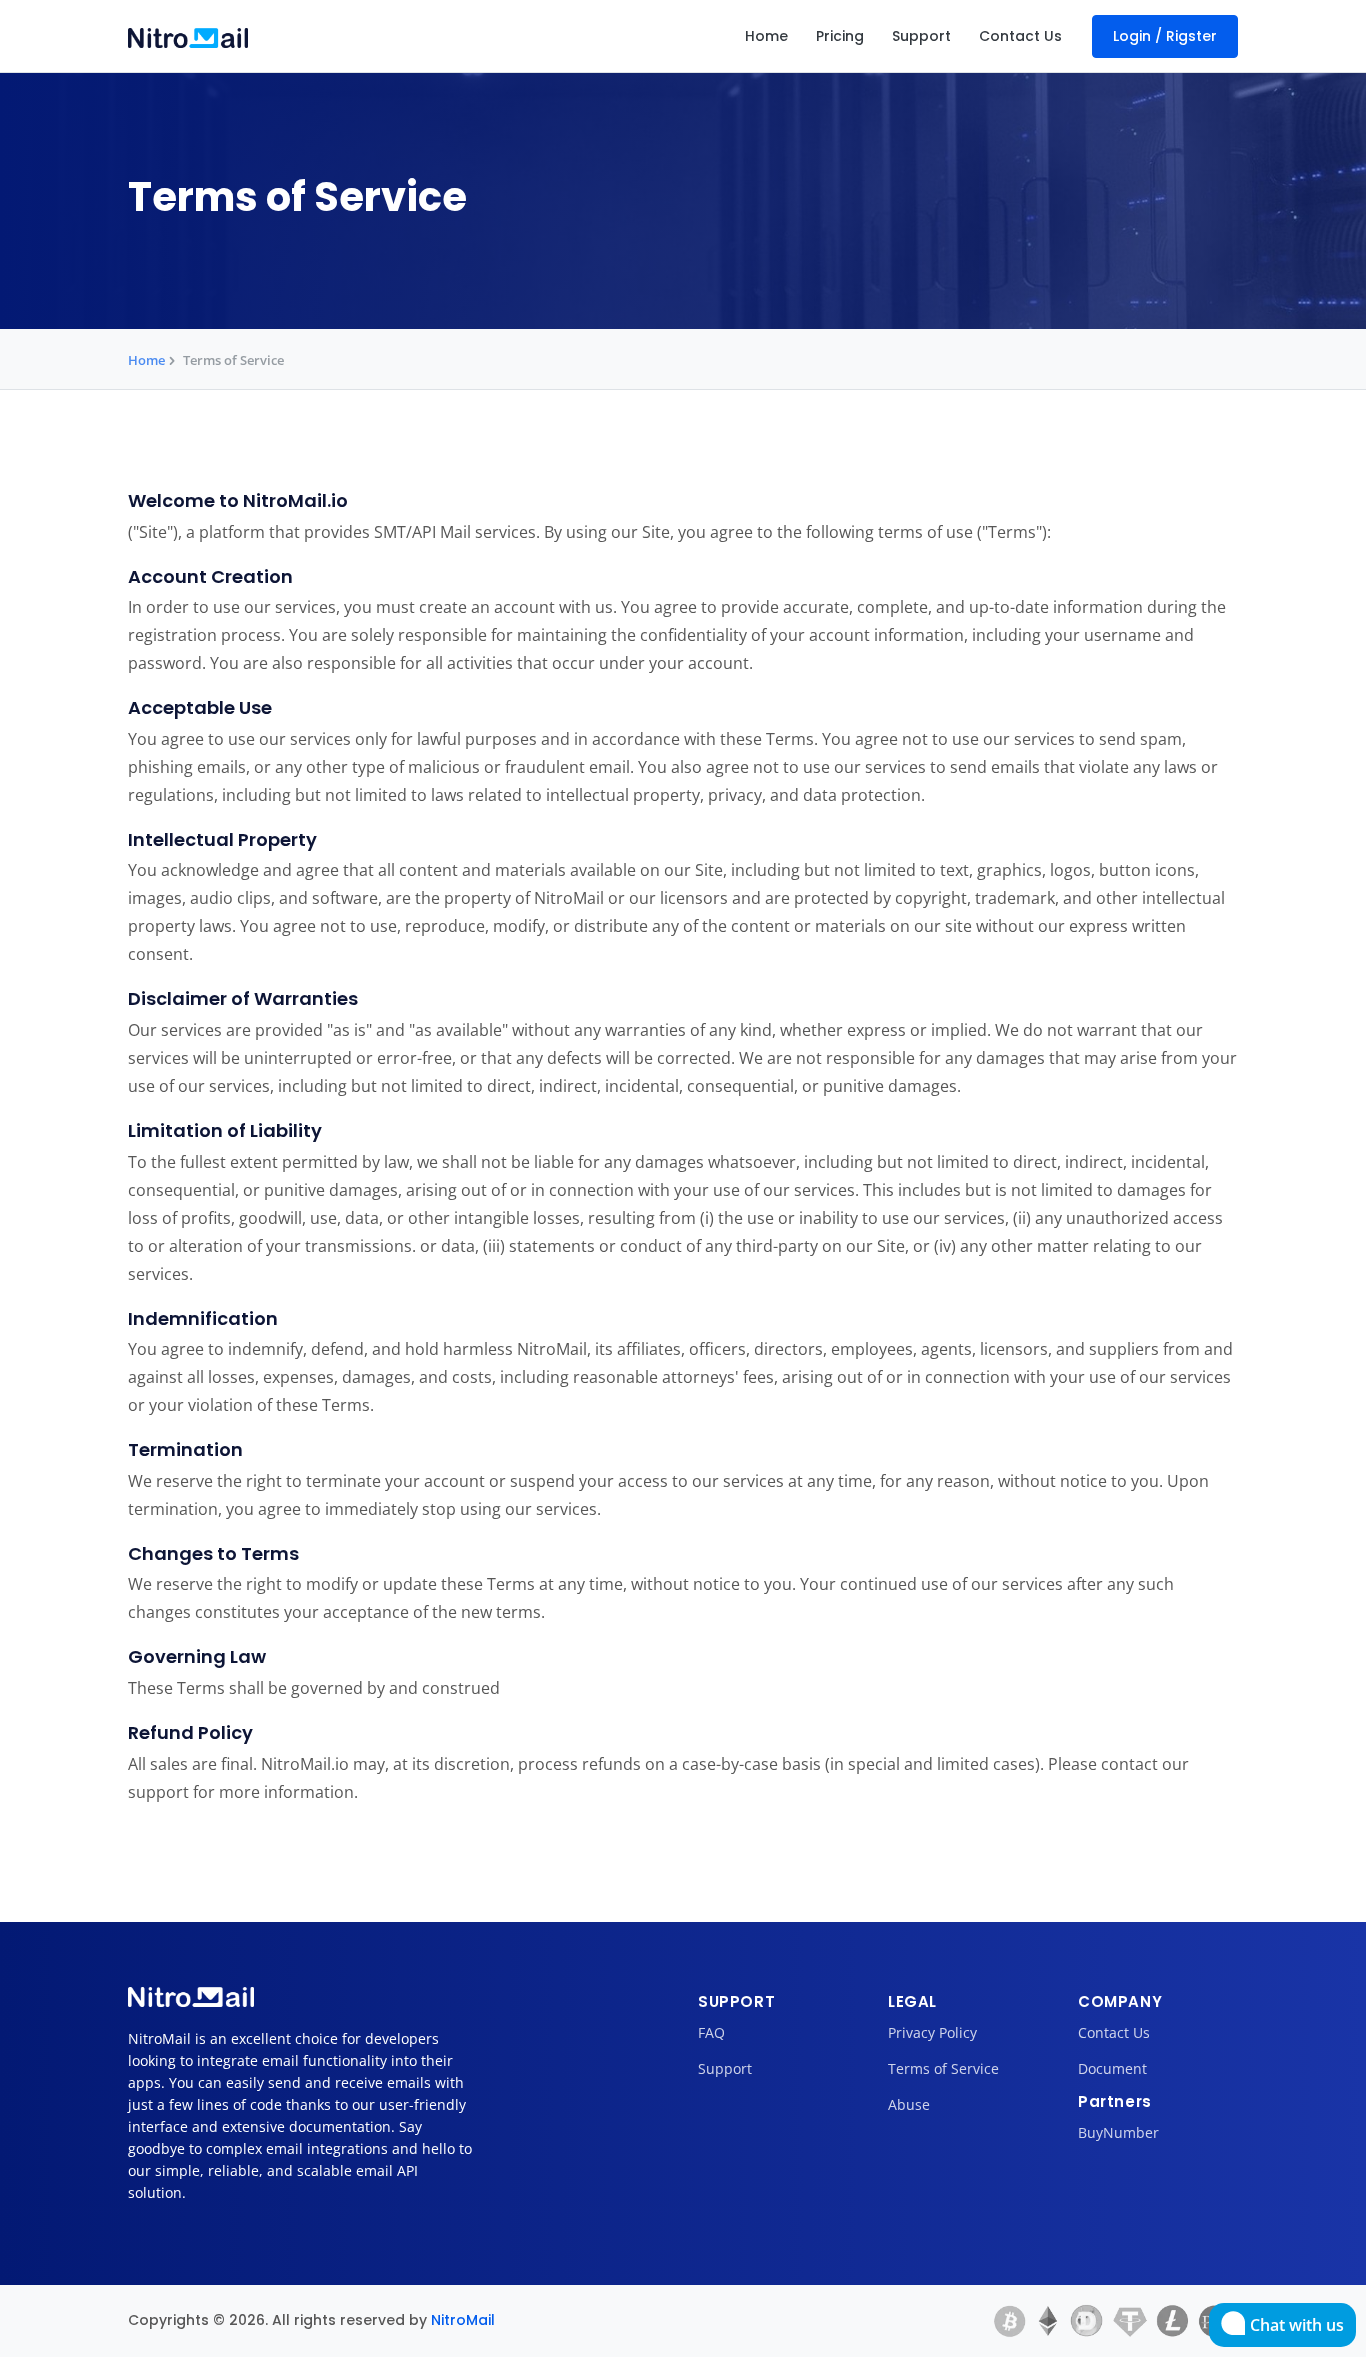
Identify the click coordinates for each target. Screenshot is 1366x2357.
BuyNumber (1118, 2132)
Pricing (840, 36)
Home (766, 36)
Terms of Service (943, 2068)
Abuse (909, 2104)
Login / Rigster (1165, 36)
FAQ (711, 2032)
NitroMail (463, 2320)
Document (1112, 2068)
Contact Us (1020, 36)
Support (921, 36)
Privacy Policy (932, 2032)
